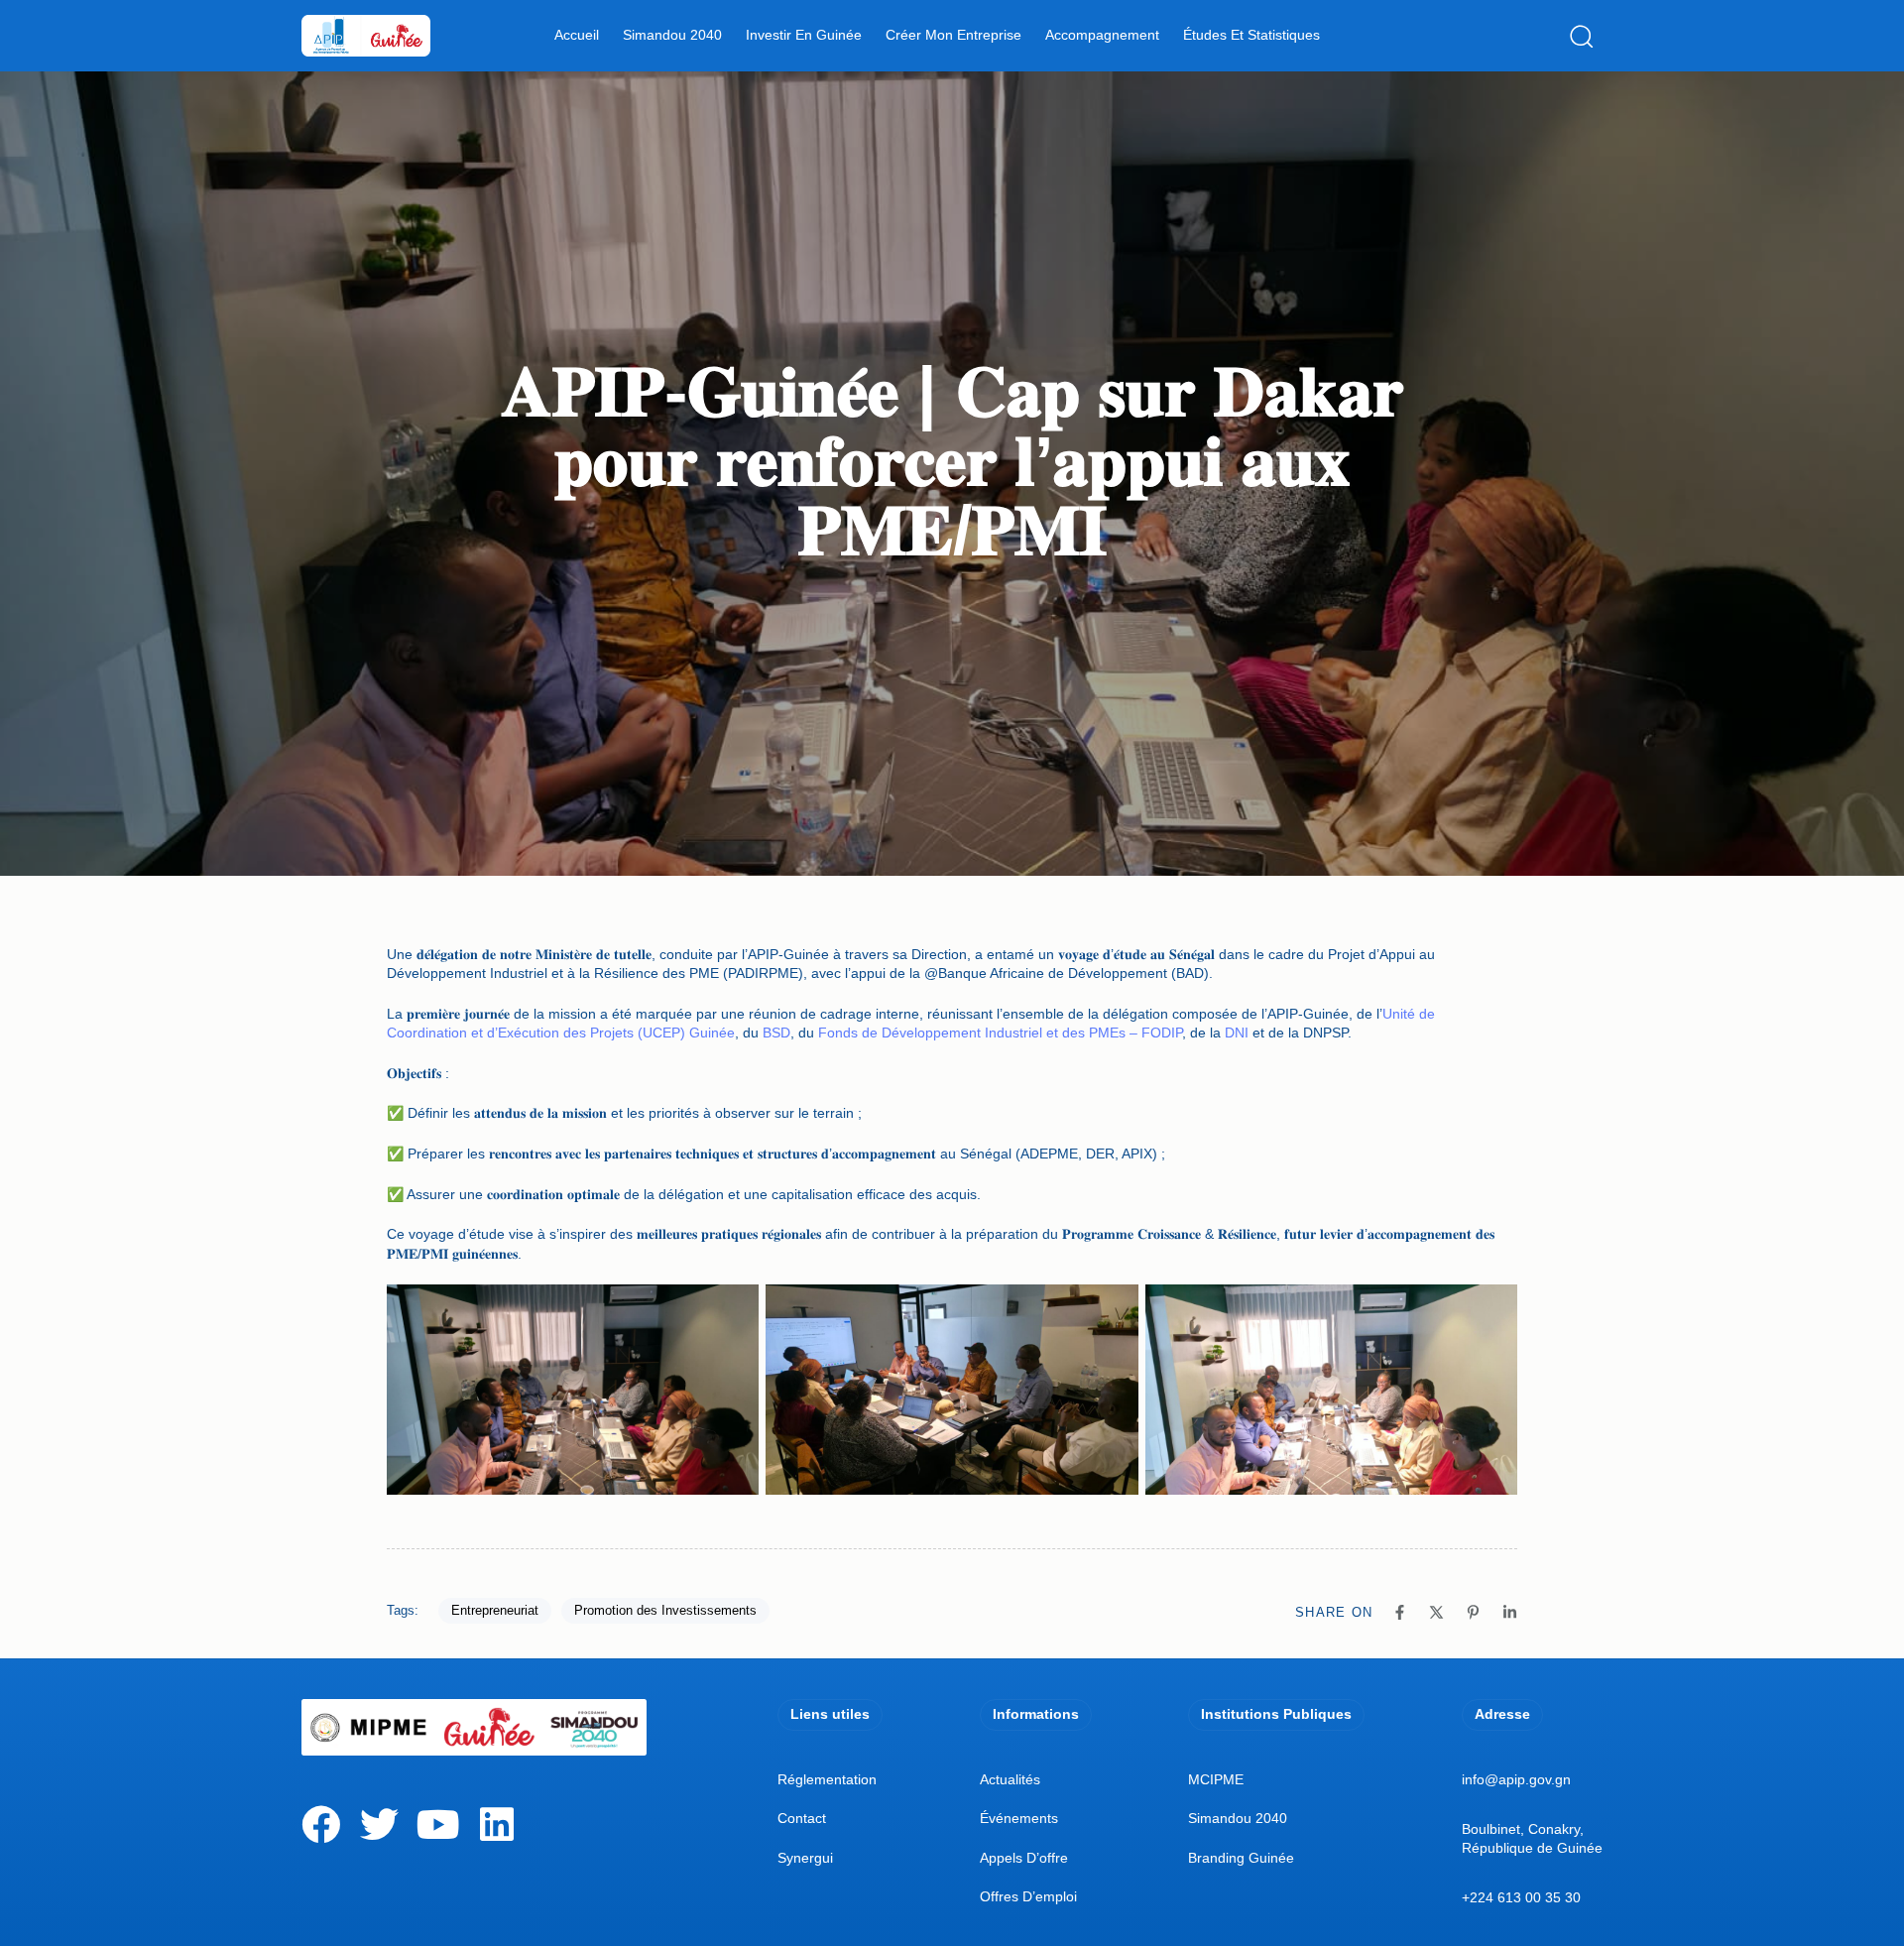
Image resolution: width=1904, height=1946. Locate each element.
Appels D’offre (1024, 1858)
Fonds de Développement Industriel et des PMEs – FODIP (1000, 1033)
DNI (1237, 1033)
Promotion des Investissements (665, 1610)
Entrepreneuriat (495, 1610)
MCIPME (1216, 1779)
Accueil (577, 35)
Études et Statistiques (1251, 35)
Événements (1019, 1818)
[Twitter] (379, 1824)
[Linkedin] (496, 1824)
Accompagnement (1102, 35)
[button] (1586, 36)
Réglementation (827, 1779)
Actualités (1010, 1779)
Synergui (805, 1858)
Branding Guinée (1241, 1858)
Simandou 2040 (672, 35)
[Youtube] (438, 1824)
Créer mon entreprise (953, 35)
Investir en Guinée (804, 35)
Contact (802, 1818)
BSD (776, 1033)
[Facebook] (321, 1824)
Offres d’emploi (1028, 1896)
